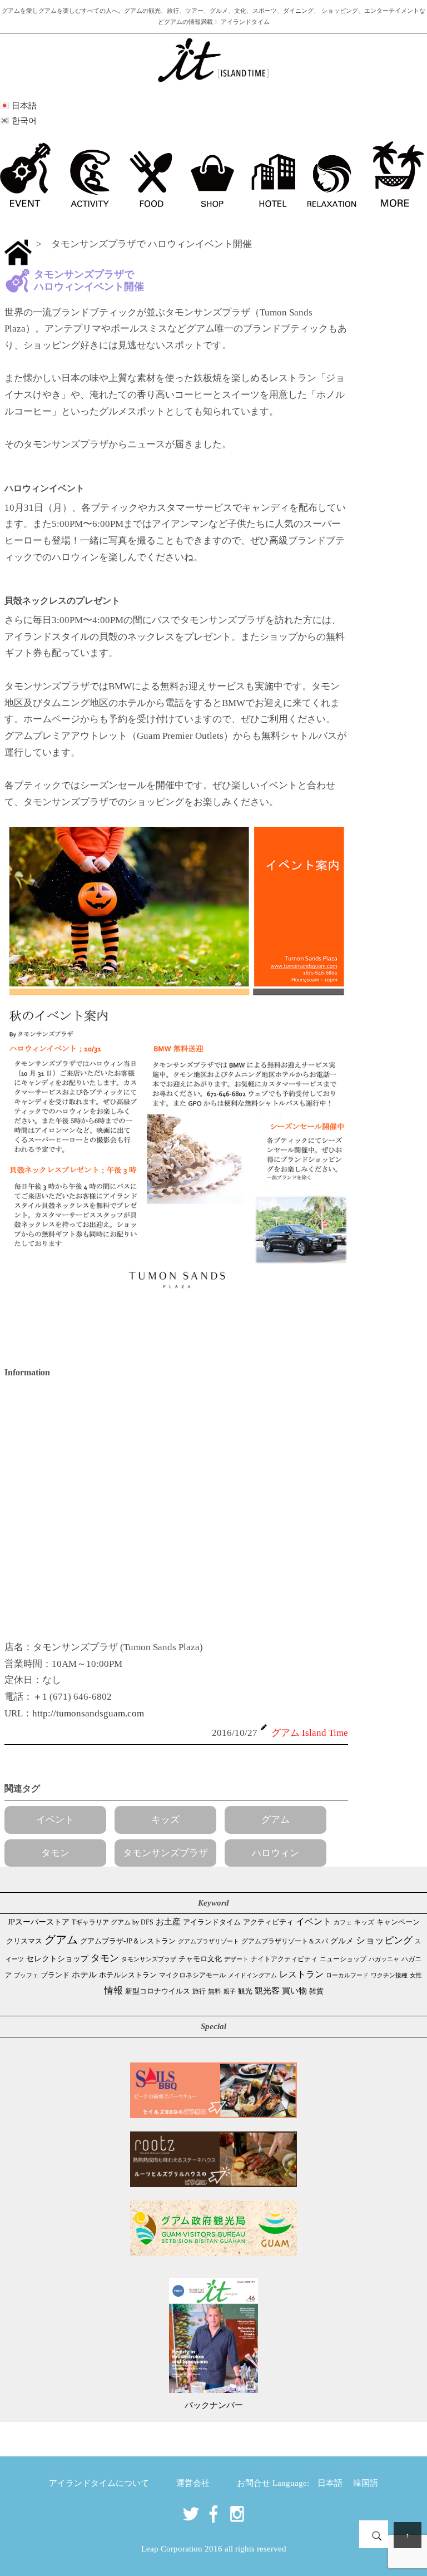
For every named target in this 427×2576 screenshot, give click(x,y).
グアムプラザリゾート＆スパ (285, 1941)
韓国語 (366, 2483)
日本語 (330, 2483)
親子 (230, 1991)
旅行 (199, 1991)
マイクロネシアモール (192, 1975)
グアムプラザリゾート (208, 1941)
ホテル (84, 1975)
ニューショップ (343, 1959)
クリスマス (24, 1941)
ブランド (55, 1975)
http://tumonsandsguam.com (88, 1713)
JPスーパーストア (39, 1922)
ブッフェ (26, 1975)
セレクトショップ (57, 1959)
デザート (236, 1959)
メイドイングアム (252, 1975)
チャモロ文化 (200, 1959)
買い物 (294, 1990)
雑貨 (316, 1991)
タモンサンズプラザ (165, 1853)
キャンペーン (398, 1922)
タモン (55, 1853)
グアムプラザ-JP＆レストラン (128, 1941)
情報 (113, 1990)
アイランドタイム (212, 1922)
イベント (55, 1820)
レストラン (301, 1974)
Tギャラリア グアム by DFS (113, 1922)
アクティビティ (268, 1922)
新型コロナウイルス (158, 1991)
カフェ (343, 1922)
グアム (275, 1820)
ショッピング (384, 1940)
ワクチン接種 (389, 1975)
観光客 (267, 1991)
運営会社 (193, 2483)
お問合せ (254, 2483)
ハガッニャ (384, 1959)
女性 (416, 1975)
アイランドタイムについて (99, 2483)
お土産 (168, 1922)
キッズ (165, 1820)
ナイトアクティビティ (284, 1959)
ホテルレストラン (128, 1975)
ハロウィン (275, 1853)
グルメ (342, 1941)
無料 (215, 1992)
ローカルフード (347, 1975)
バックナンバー (214, 2405)
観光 (245, 1991)
